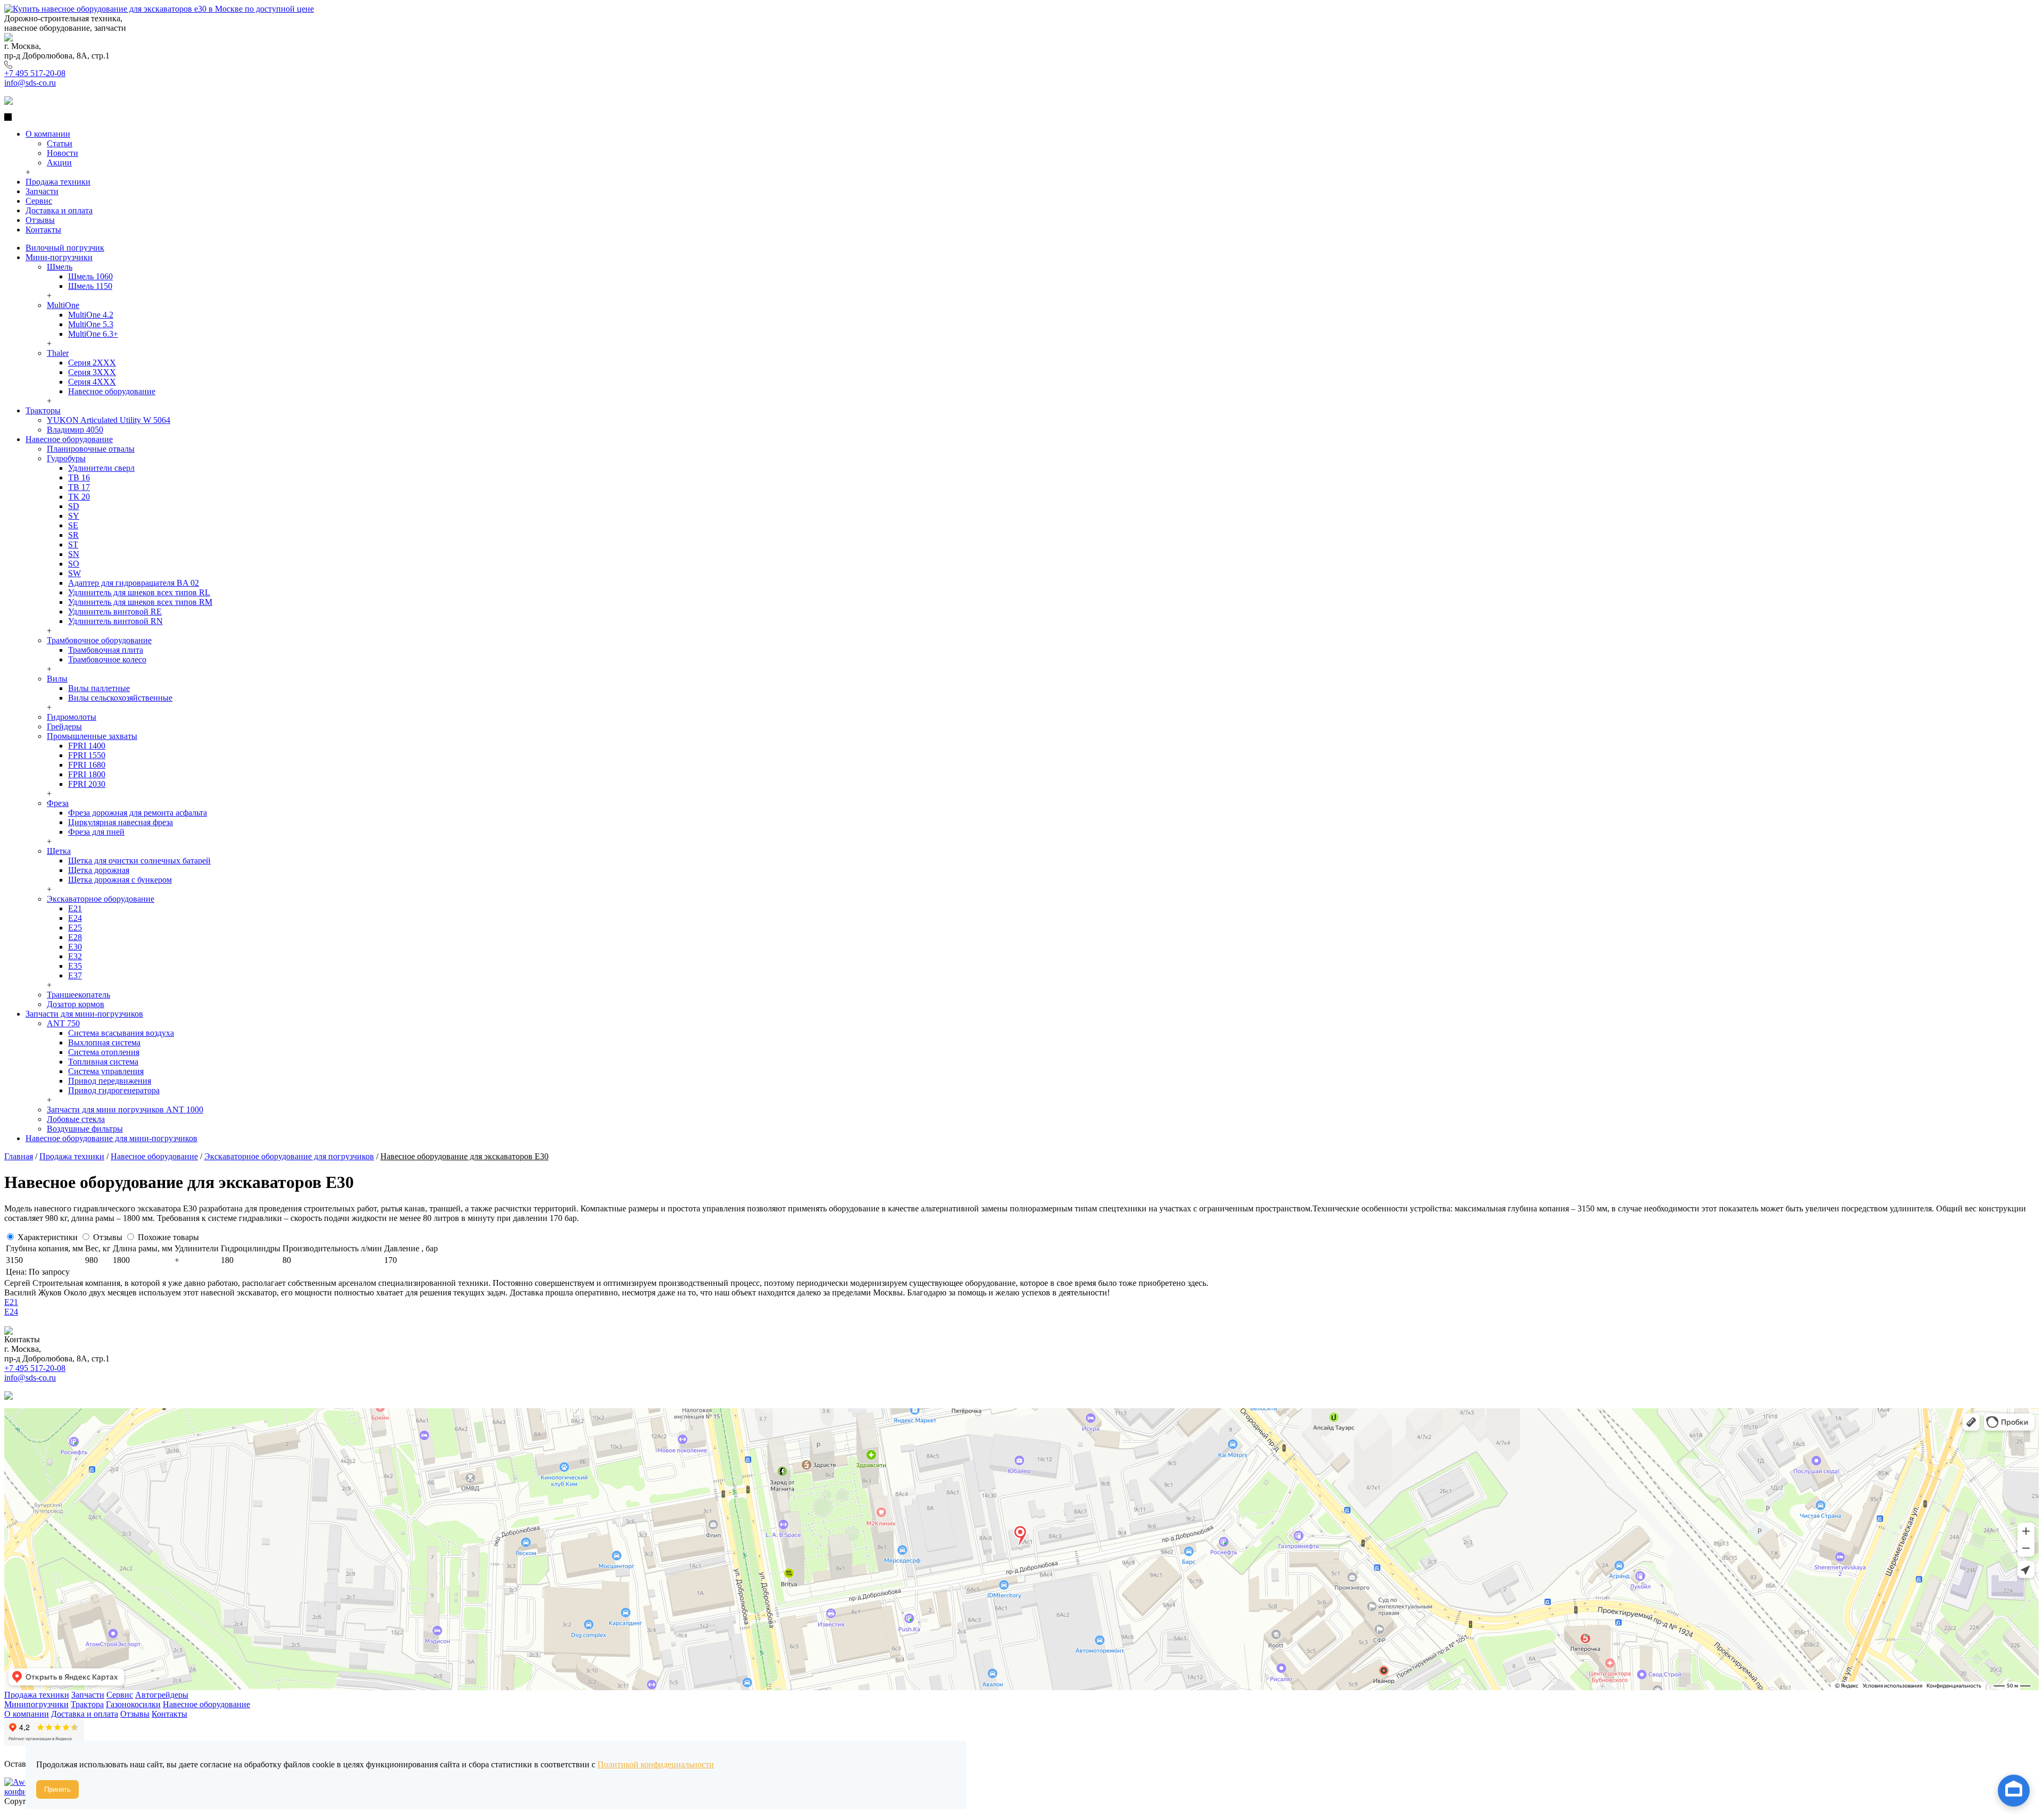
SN (74, 554)
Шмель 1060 (90, 276)
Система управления (106, 1071)
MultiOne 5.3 (91, 324)
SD (74, 506)
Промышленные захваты (92, 736)
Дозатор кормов (76, 1004)
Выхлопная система (104, 1042)
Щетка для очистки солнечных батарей (139, 861)
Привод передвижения (110, 1081)
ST (73, 545)
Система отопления (104, 1052)
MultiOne (63, 305)
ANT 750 (63, 1023)
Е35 (75, 966)
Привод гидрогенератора (114, 1090)
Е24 (75, 918)
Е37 (75, 975)
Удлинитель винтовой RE (115, 612)
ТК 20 (79, 497)
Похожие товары (168, 1237)
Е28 (75, 937)
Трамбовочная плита (106, 650)
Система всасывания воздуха (121, 1033)
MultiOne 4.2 (91, 315)
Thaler (58, 353)
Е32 (75, 956)
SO (74, 564)
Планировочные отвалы (91, 449)
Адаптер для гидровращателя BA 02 (134, 583)
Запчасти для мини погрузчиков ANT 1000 (125, 1110)
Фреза (58, 803)
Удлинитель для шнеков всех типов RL (139, 592)
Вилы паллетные (99, 688)
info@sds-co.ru (30, 83)
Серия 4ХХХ (92, 382)
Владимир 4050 (75, 430)
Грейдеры (64, 726)
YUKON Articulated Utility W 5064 (109, 420)
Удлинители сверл (101, 468)
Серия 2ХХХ (92, 363)
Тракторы (43, 410)
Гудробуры (66, 458)
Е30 (75, 947)
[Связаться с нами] (2014, 1790)
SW (74, 573)
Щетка (59, 851)
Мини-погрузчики (59, 257)
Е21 (75, 908)
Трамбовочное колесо (107, 659)
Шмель (60, 267)
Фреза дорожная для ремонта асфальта (138, 813)
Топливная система (103, 1062)
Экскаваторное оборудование (101, 899)
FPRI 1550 (87, 755)
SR (73, 535)
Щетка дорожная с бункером (120, 880)
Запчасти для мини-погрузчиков (84, 1014)
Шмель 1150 (90, 286)
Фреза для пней (96, 832)
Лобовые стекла (76, 1119)
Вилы (57, 679)
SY (74, 516)
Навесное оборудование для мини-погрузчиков (111, 1138)
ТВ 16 (79, 477)
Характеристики (48, 1237)
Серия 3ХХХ (92, 372)
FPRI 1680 (87, 765)
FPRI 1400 (87, 746)
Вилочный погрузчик (65, 248)
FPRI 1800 (87, 774)
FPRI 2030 (87, 784)
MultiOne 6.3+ (93, 334)
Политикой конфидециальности (656, 1764)
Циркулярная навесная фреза (121, 822)
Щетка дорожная (99, 870)
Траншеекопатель (78, 995)
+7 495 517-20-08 (35, 73)
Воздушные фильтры (85, 1129)
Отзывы (108, 1237)
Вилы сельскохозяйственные (120, 698)
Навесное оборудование (112, 391)
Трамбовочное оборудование (99, 640)
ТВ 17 (79, 487)
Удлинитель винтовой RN (115, 621)
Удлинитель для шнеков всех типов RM (140, 602)
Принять (57, 1789)
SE (73, 525)
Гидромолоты (72, 717)
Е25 (75, 928)
